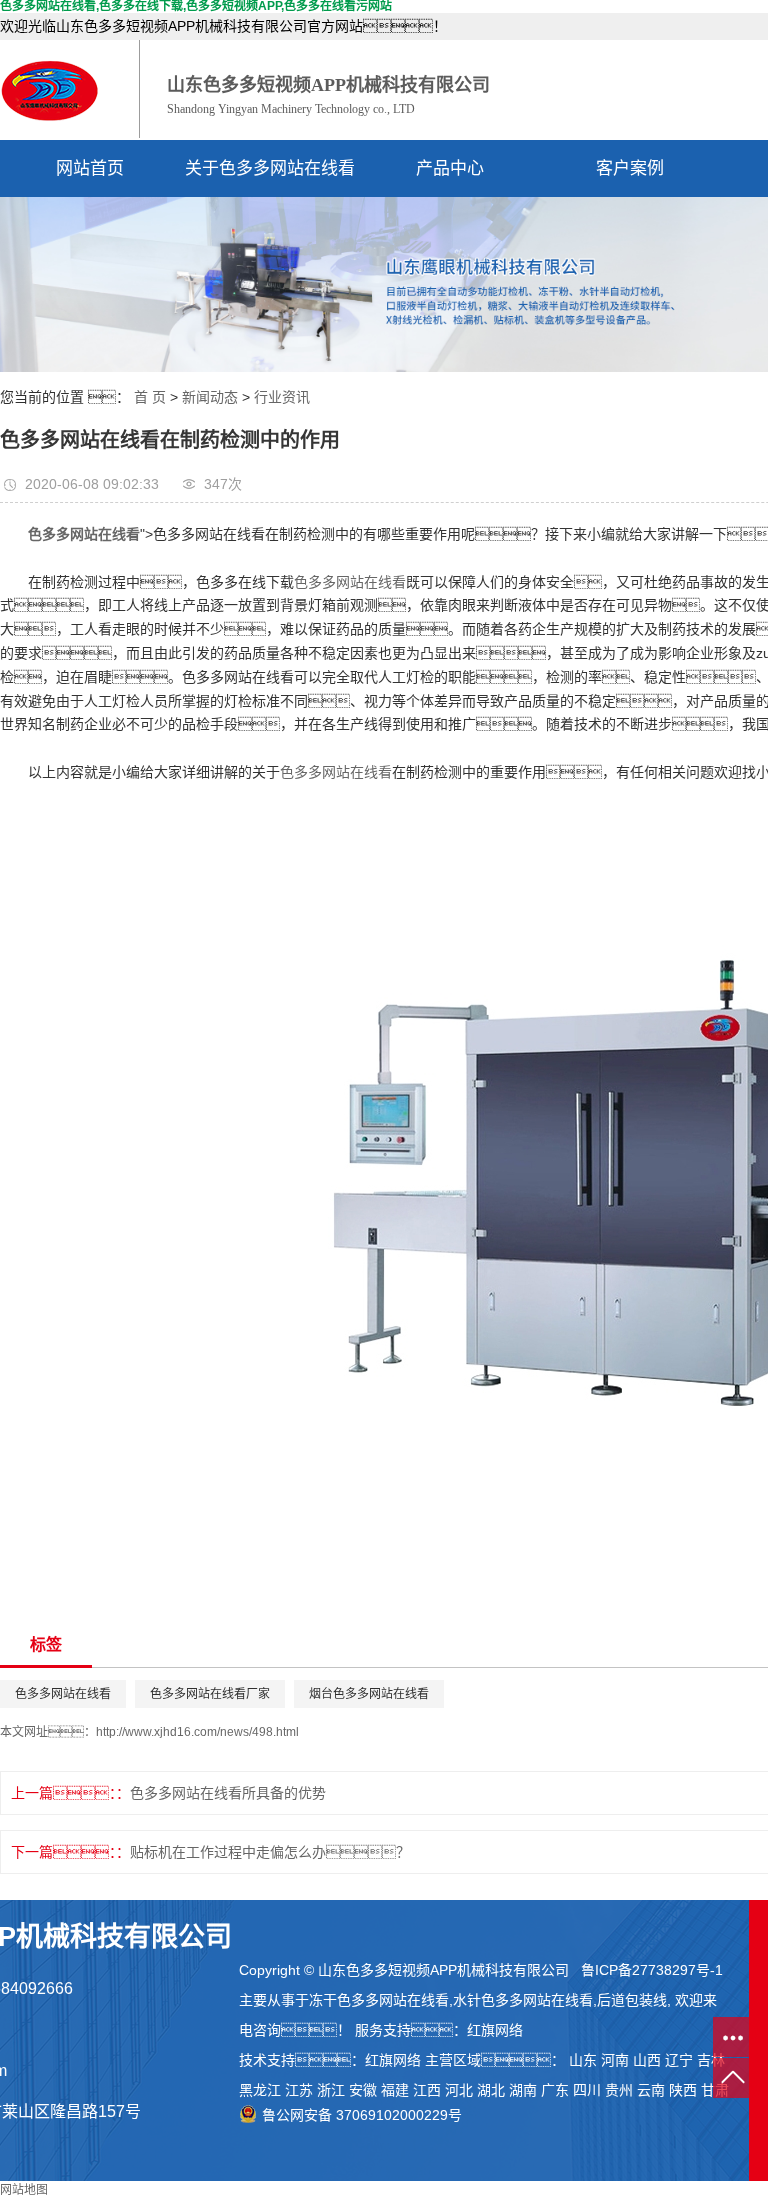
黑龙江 (260, 2090)
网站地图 (24, 2190)
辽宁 (679, 2060)
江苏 (299, 2090)
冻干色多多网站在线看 (379, 2000)
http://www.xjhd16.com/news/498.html (197, 1732)
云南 (651, 2090)
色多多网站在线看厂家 (210, 1694)
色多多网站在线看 (350, 582)
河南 (615, 2060)
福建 (395, 2090)
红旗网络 (495, 2030)
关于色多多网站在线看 (270, 168)
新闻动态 (210, 397)
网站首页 (90, 168)
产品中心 (450, 168)
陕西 (683, 2090)
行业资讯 (282, 397)
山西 (647, 2060)
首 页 (150, 397)
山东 (583, 2060)
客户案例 (630, 168)
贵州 (619, 2090)
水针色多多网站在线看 (523, 2000)
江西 (427, 2090)
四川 (587, 2090)
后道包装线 (632, 2000)
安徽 (363, 2090)
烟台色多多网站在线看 (369, 1694)
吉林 (711, 2060)
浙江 (331, 2090)
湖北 (491, 2090)
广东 (555, 2090)
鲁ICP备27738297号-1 (652, 1970)
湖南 (523, 2090)
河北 (459, 2090)
